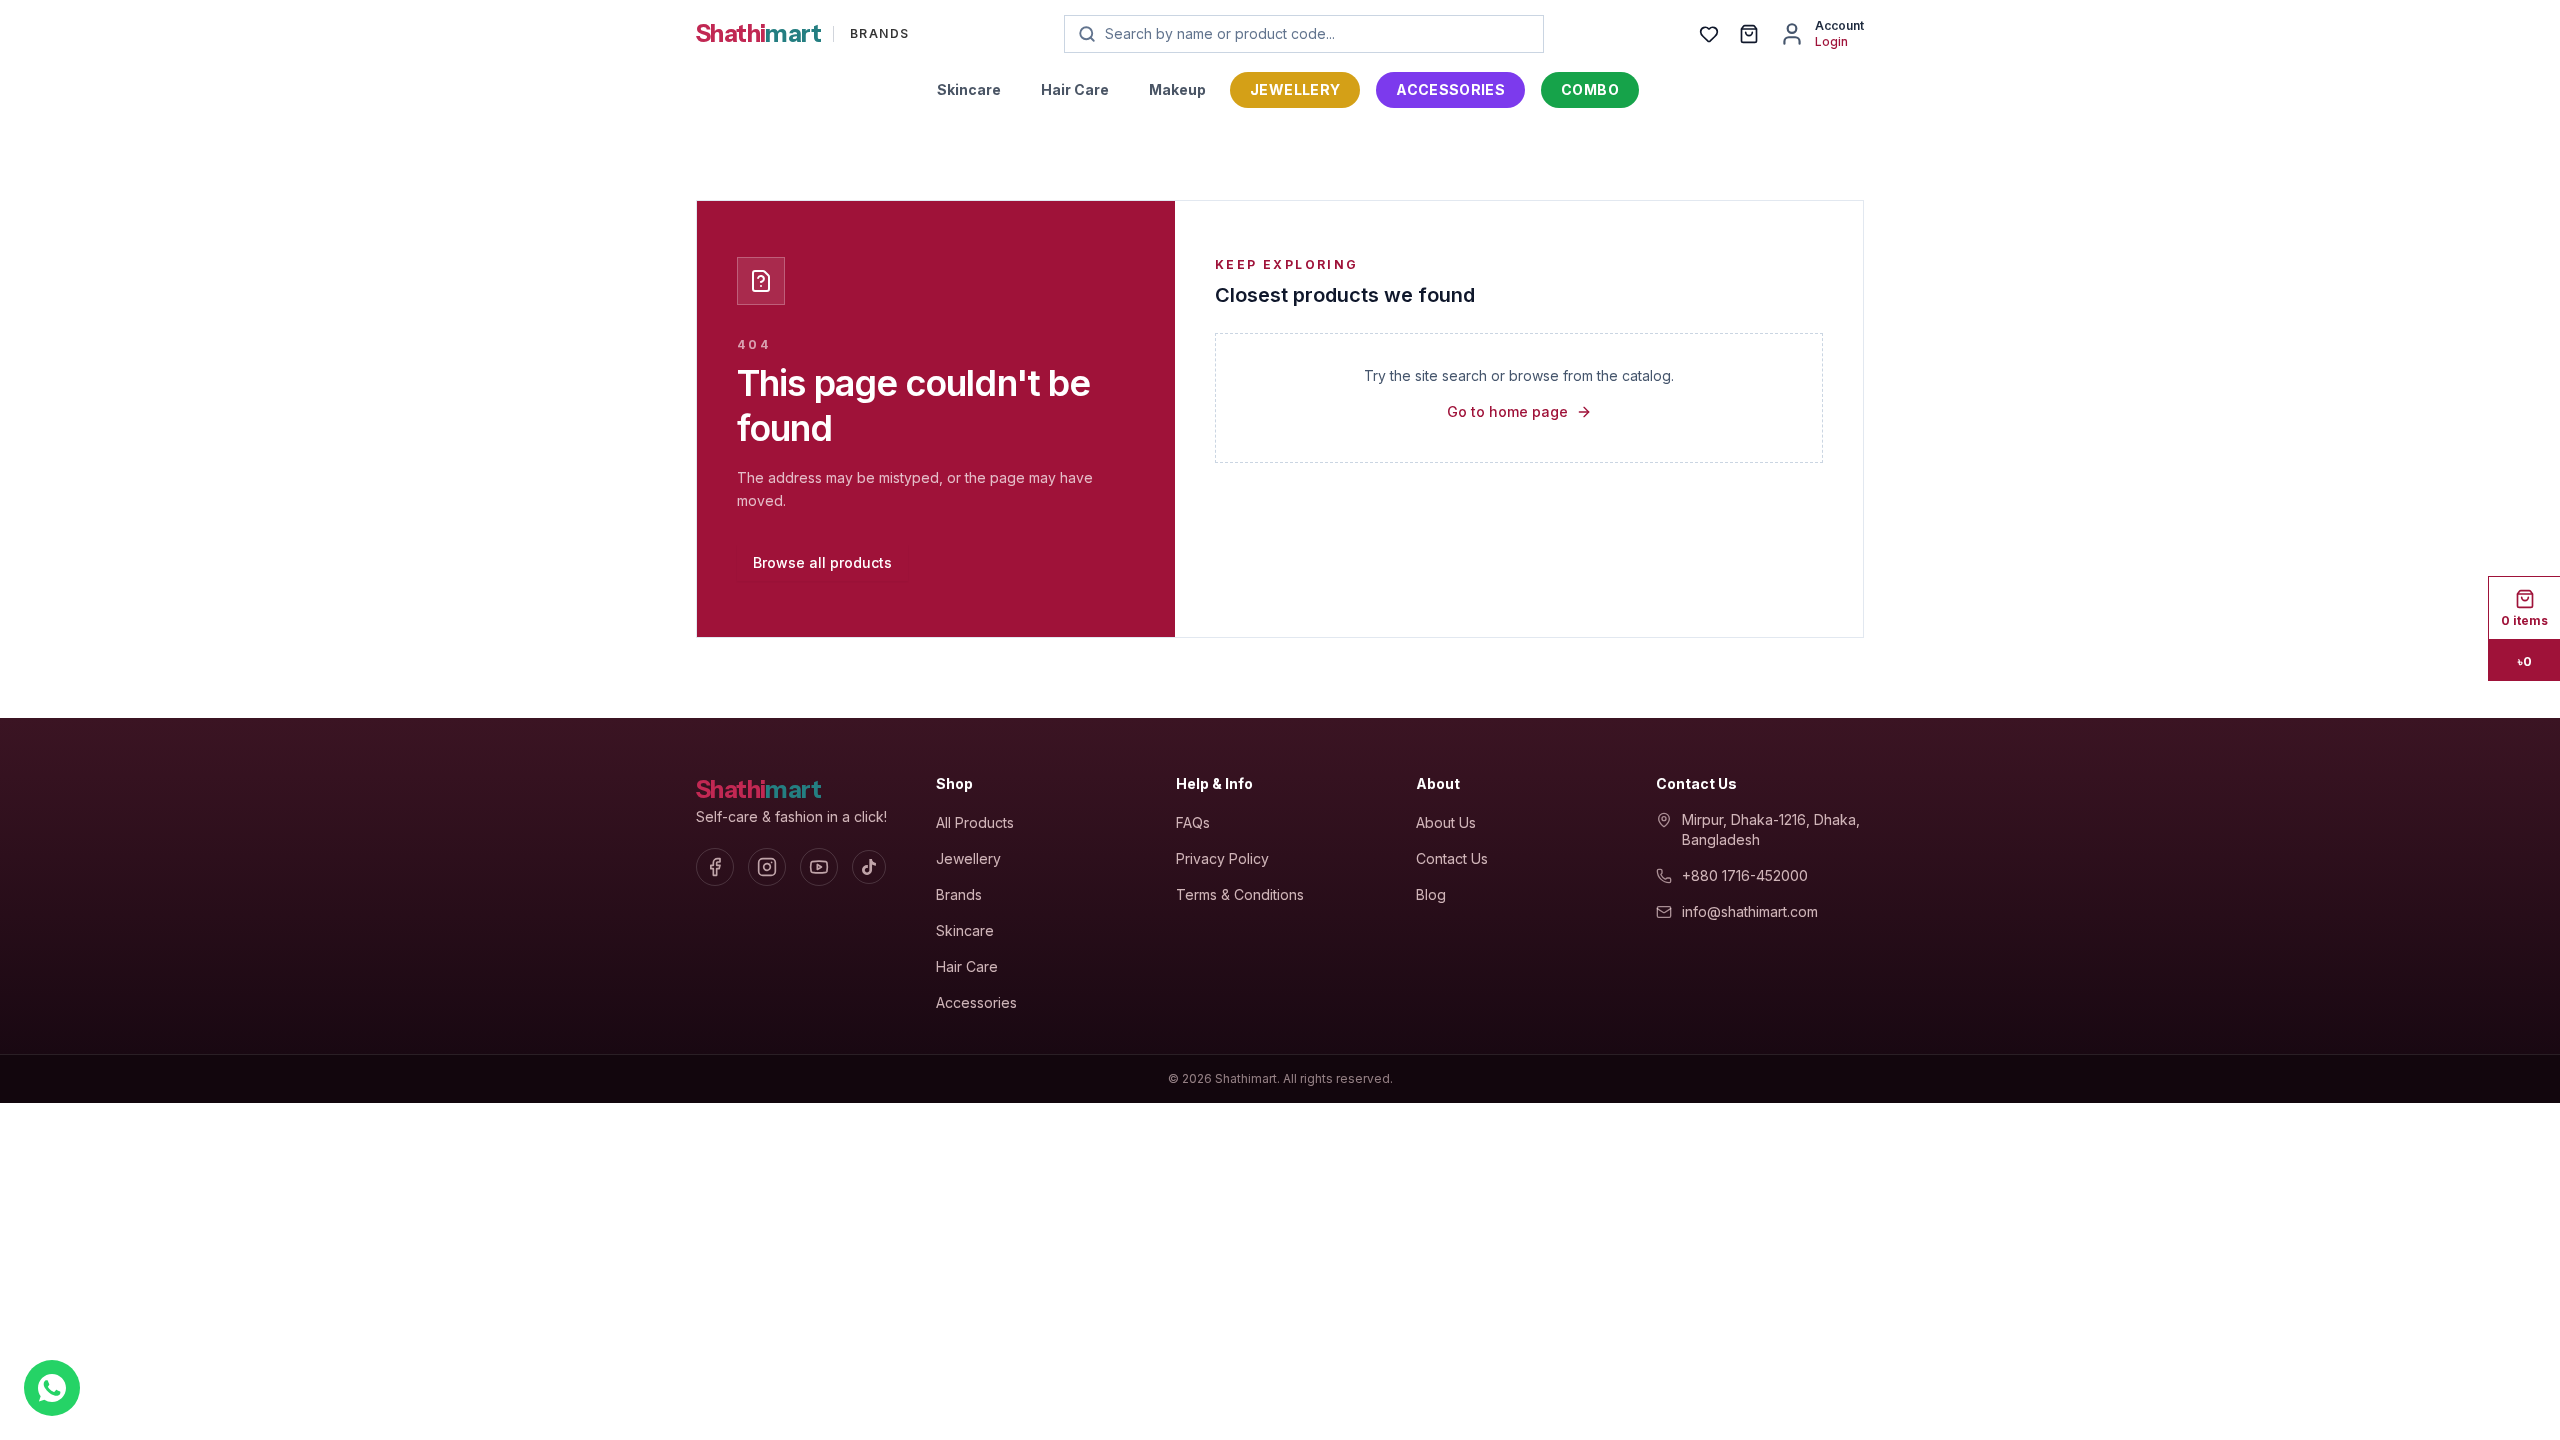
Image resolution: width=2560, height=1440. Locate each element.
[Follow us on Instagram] (767, 867)
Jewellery (1295, 89)
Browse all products (822, 562)
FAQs (1193, 822)
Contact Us (1452, 858)
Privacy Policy (1222, 858)
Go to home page (1507, 411)
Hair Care (1075, 89)
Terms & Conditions (1240, 894)
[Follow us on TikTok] (869, 867)
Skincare (969, 89)
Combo (1590, 89)
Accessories (1450, 89)
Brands (959, 894)
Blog (1431, 894)
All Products (975, 822)
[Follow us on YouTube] (819, 867)
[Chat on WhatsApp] (52, 1388)
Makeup (1177, 89)
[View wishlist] (1709, 34)
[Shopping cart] (1749, 34)
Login (1831, 41)
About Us (1446, 822)
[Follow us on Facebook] (715, 867)
